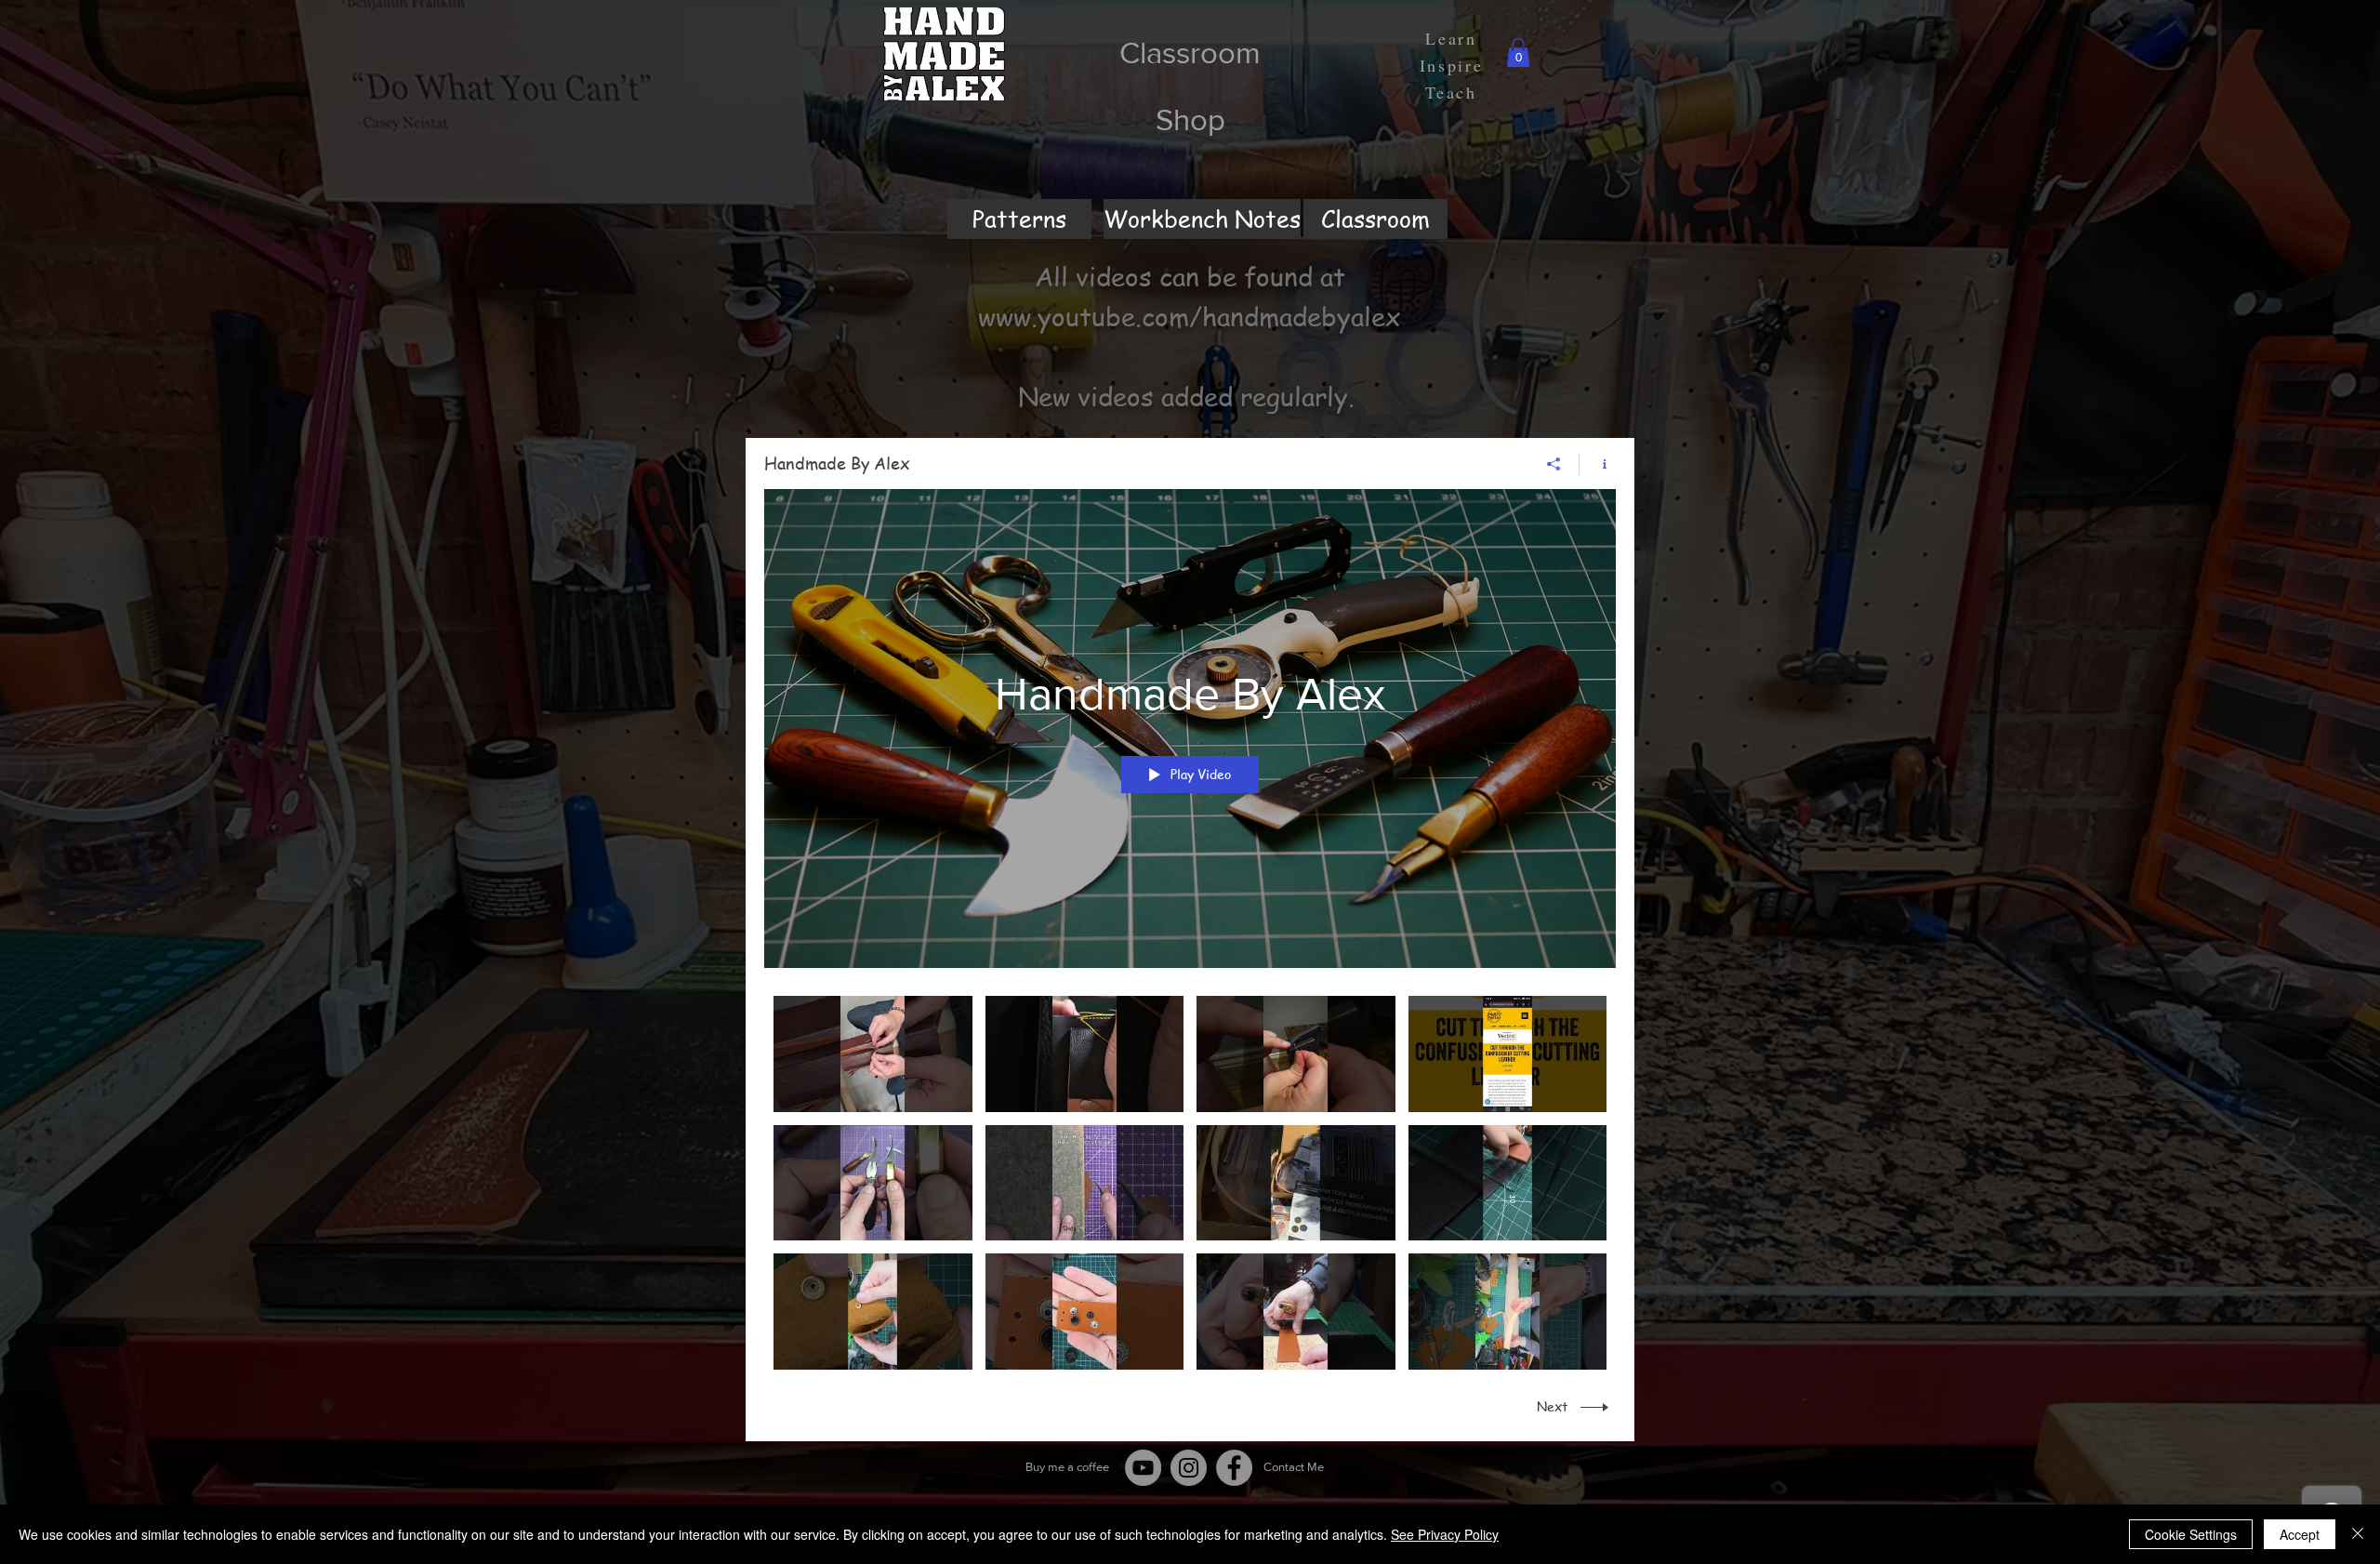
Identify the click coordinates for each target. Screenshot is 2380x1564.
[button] (1518, 53)
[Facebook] (1234, 1468)
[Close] (2358, 1534)
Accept (2300, 1534)
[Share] (1554, 464)
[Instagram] (1189, 1468)
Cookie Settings (2191, 1534)
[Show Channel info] (1598, 464)
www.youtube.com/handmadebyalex (1190, 317)
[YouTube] (1143, 1468)
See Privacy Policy (1445, 1534)
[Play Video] (873, 1054)
